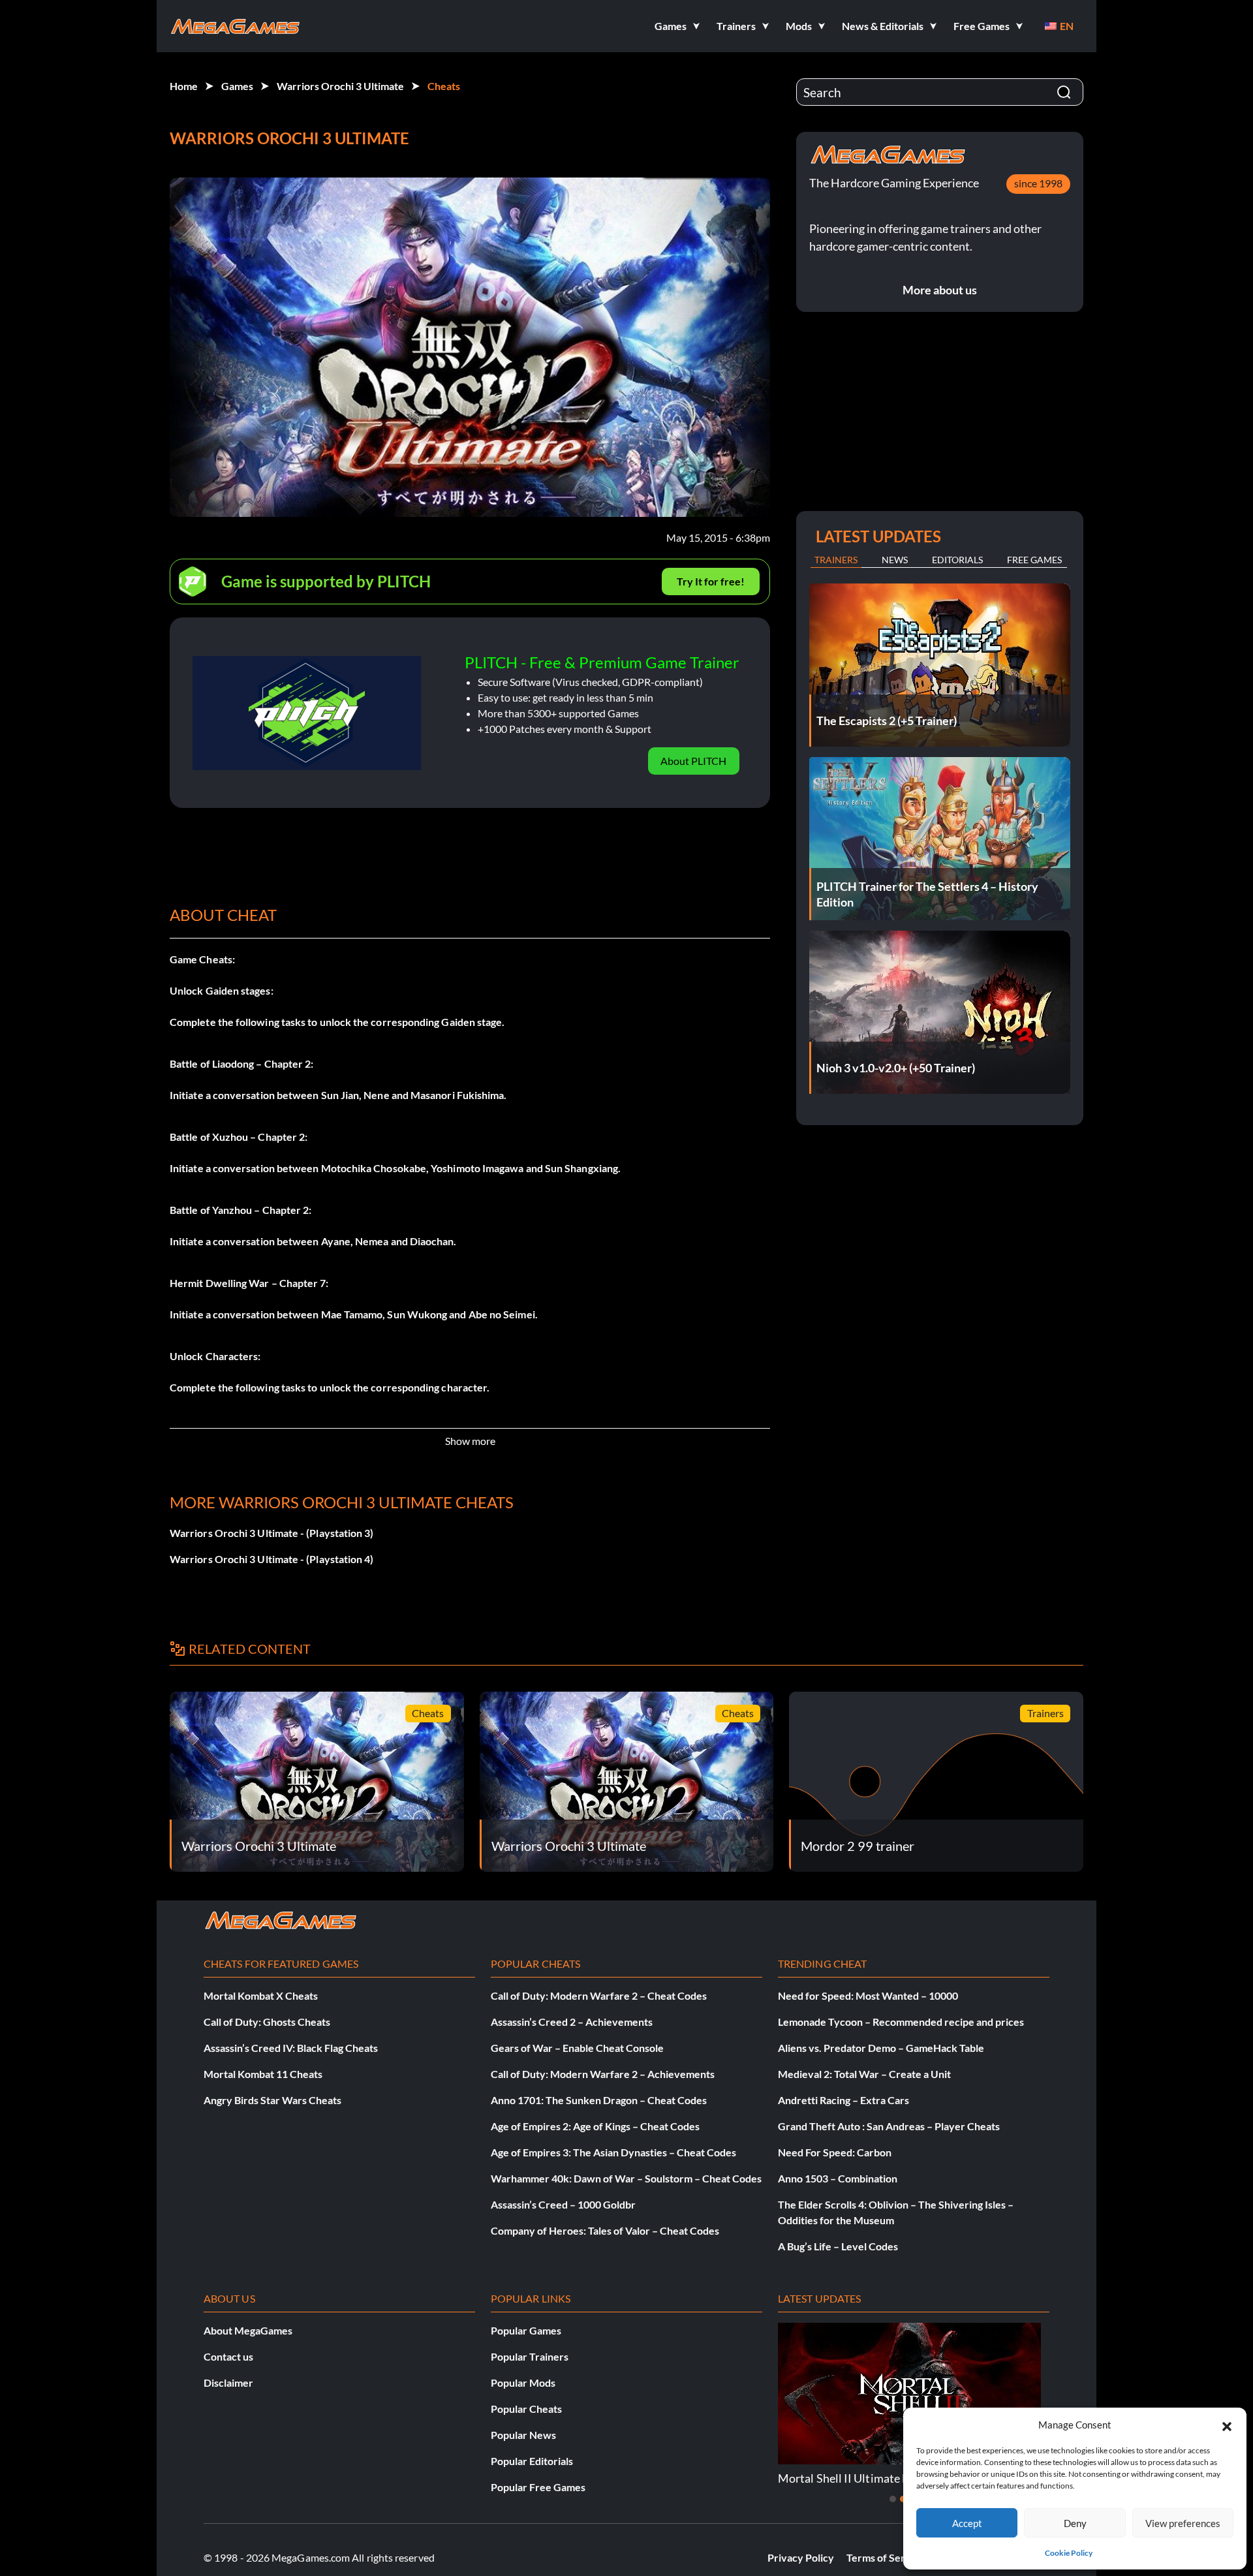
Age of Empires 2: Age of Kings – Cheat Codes (595, 2126)
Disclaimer (228, 2382)
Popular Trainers (530, 2356)
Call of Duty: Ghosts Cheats (267, 2022)
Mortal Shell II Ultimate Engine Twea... (876, 2478)
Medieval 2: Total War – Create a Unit (864, 2074)
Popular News (523, 2435)
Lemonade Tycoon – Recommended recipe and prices (901, 2022)
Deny (1075, 2523)
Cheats (444, 86)
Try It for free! (711, 581)
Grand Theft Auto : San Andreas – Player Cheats (889, 2126)
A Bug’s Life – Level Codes (838, 2246)
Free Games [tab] (1034, 560)
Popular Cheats (526, 2409)
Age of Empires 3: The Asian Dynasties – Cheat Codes (613, 2152)
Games (237, 86)
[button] (1227, 2425)
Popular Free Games (538, 2487)
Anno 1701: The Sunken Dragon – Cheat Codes (599, 2100)
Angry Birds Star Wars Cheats (272, 2100)
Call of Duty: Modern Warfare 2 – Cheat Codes (599, 1995)
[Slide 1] (893, 2499)
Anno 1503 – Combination (838, 2178)
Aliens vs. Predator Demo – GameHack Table (881, 2048)
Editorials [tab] (957, 560)
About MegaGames (248, 2330)
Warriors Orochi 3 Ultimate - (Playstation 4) (272, 1559)
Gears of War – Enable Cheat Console (577, 2048)
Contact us (228, 2356)
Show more (470, 1441)
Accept (967, 2523)
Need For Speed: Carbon (835, 2152)
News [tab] (895, 560)
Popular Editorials (532, 2461)
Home (184, 86)
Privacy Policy (801, 2557)
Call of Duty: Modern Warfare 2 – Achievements (603, 2074)
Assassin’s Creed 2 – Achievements (572, 2022)
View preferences (1183, 2523)
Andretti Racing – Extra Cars (843, 2100)
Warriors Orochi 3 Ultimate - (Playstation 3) (272, 1533)
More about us (940, 290)
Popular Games (526, 2330)
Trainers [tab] (836, 560)
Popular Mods (523, 2382)
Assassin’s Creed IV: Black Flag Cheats (291, 2048)
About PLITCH (693, 761)
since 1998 (1038, 183)
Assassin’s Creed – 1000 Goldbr (563, 2204)
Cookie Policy (1069, 2553)
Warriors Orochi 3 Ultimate (340, 86)
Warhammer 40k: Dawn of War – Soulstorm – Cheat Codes (626, 2178)
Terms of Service (886, 2557)
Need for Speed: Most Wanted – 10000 (868, 1995)
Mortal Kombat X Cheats (261, 1995)
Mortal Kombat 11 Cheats (263, 2074)
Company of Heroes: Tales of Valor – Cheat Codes (605, 2230)
